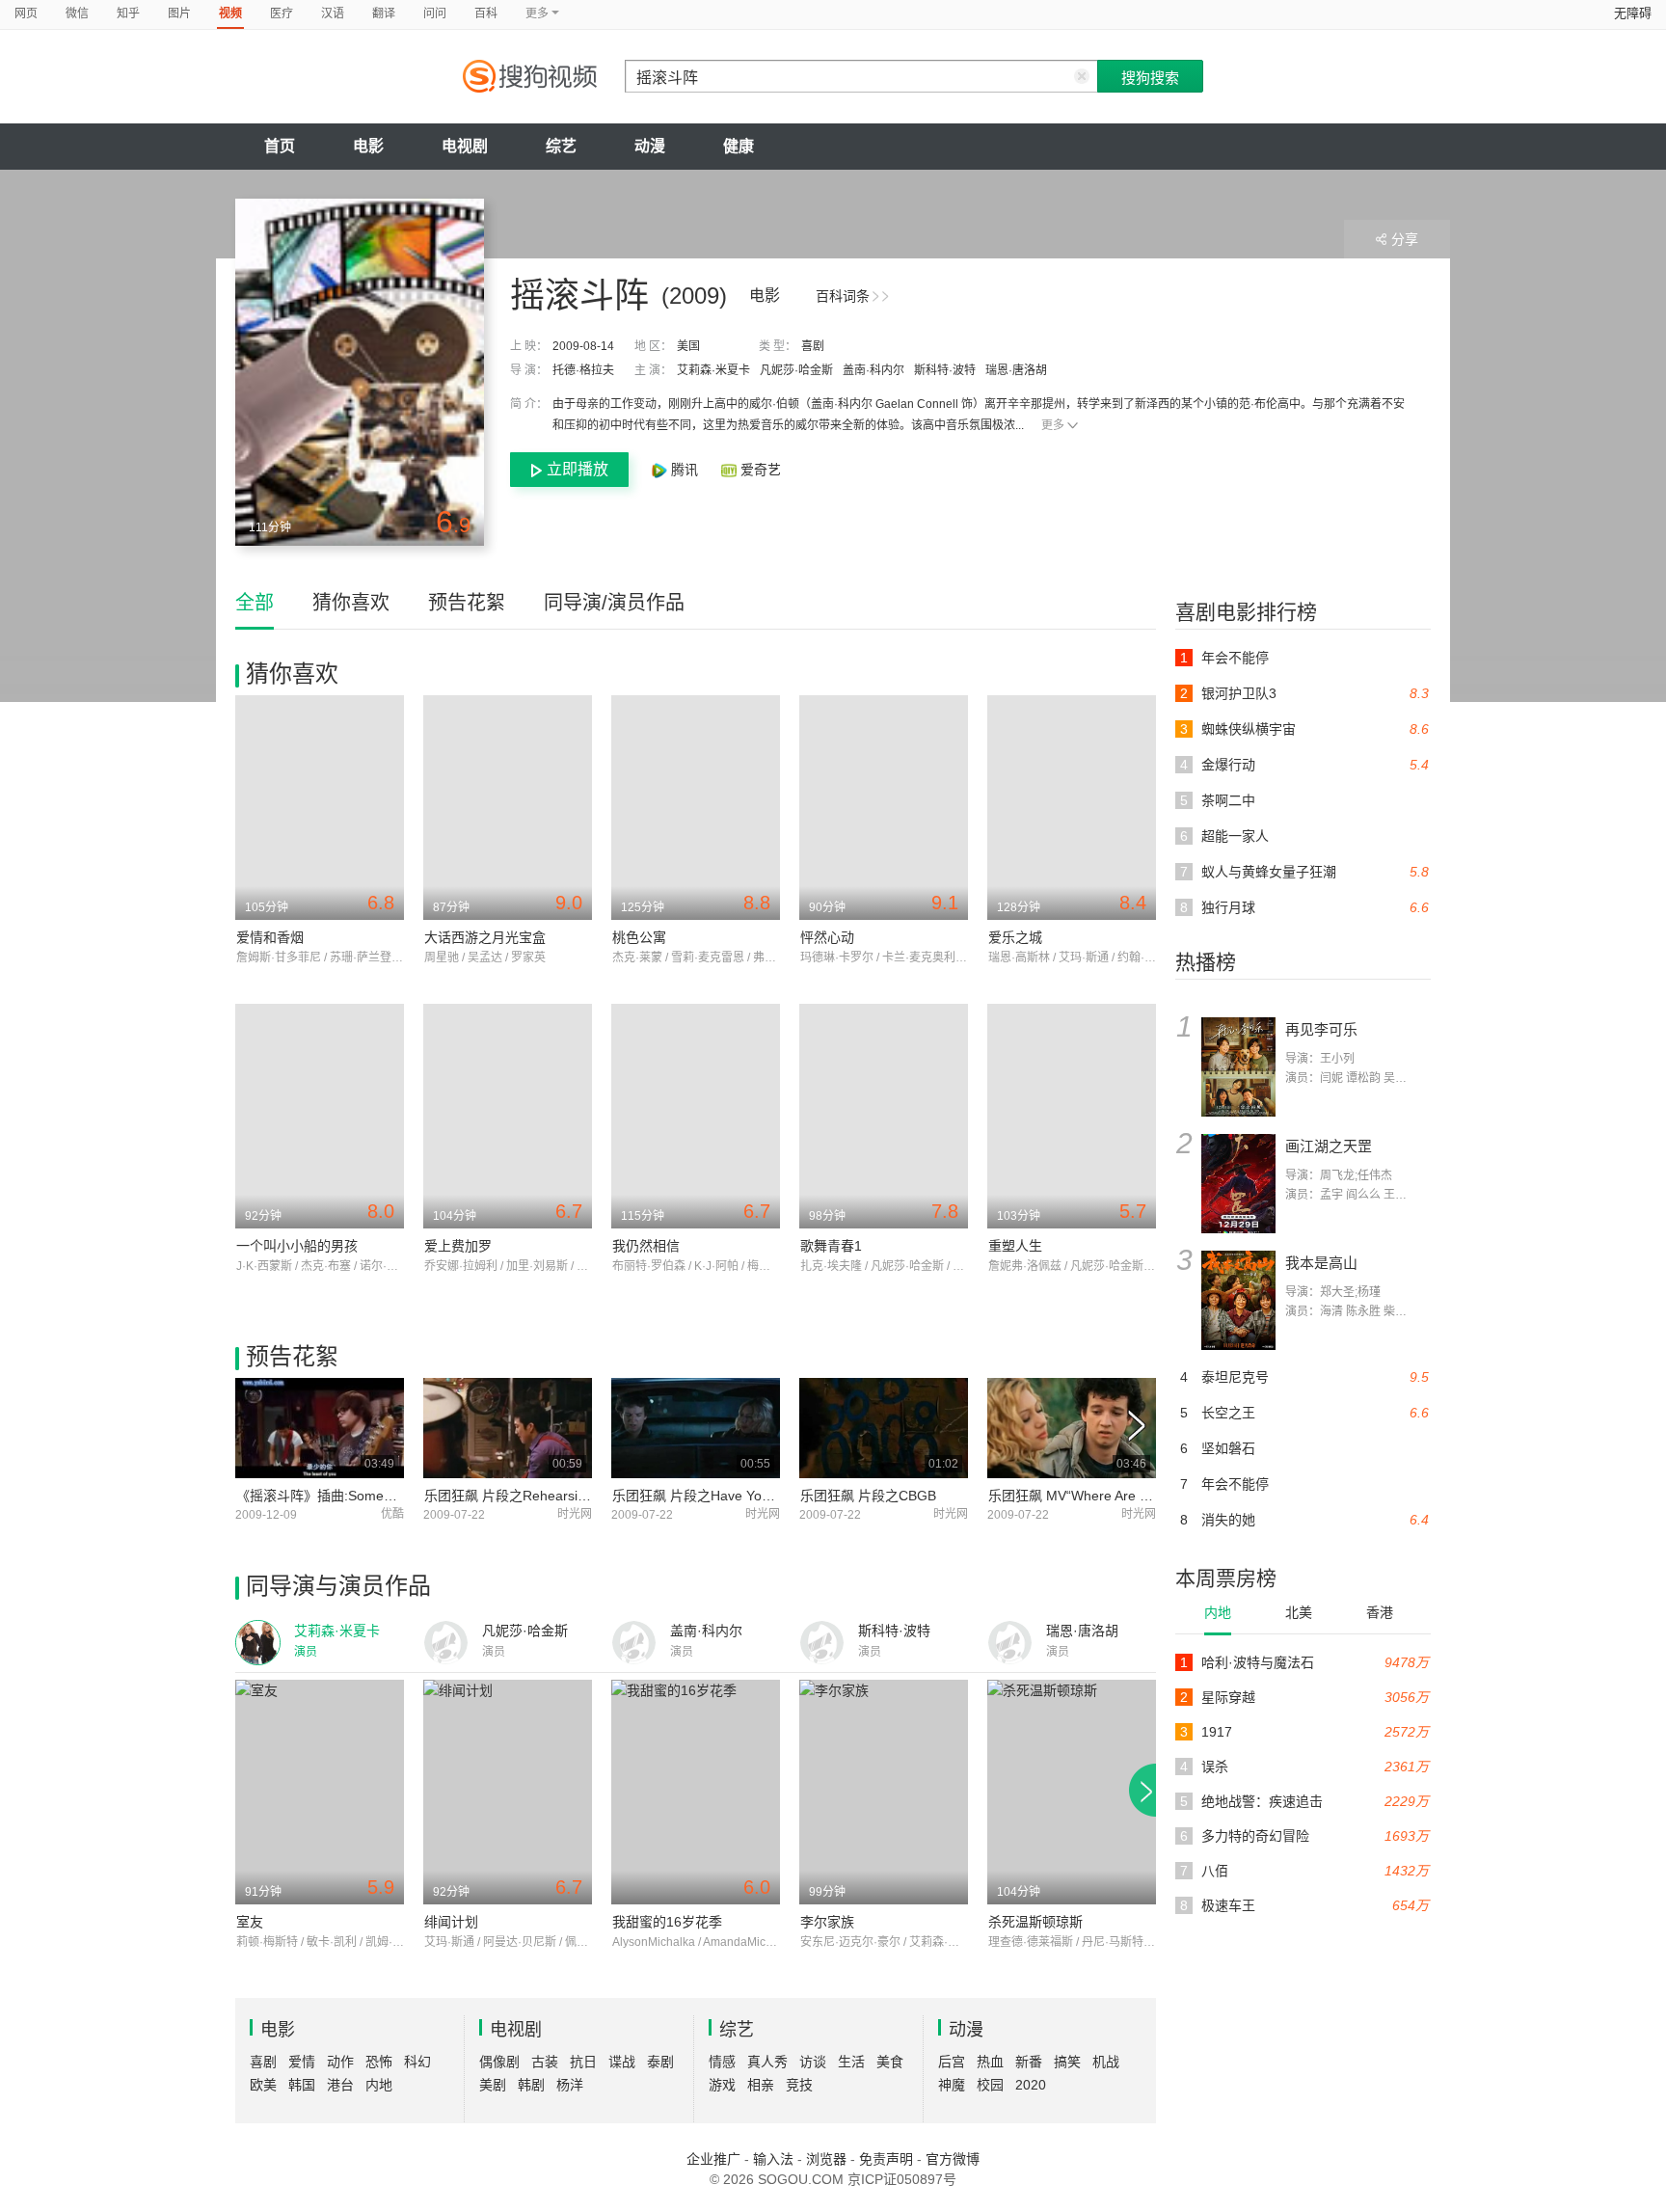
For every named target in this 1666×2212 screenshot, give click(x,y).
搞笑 (1067, 2062)
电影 (368, 146)
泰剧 (660, 2062)
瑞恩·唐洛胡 (1016, 370)
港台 (340, 2085)
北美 (1299, 1612)
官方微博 (953, 2159)
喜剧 (813, 346)
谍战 (622, 2062)
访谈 (813, 2062)
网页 (26, 13)
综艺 (561, 146)
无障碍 (1633, 13)
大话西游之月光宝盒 (485, 937)
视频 (230, 13)
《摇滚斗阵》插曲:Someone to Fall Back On (370, 1496)
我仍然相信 (646, 1246)
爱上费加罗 (458, 1246)
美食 (890, 2062)
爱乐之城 (1015, 937)
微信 (77, 13)
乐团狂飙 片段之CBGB (868, 1496)
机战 (1106, 2062)
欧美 (263, 2085)
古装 (545, 2062)
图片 (179, 13)
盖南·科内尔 (873, 370)
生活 (851, 2062)
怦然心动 (827, 937)
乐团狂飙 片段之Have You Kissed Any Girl (739, 1496)
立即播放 (578, 469)
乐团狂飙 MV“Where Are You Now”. (1095, 1496)
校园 (990, 2085)
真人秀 (767, 2062)
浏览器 (826, 2159)
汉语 (333, 13)
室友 (250, 1922)
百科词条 (843, 296)
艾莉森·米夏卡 (713, 370)
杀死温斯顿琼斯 (1035, 1922)
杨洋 (570, 2085)
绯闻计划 (451, 1922)
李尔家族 (827, 1922)
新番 (1029, 2062)
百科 (486, 13)
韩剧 (531, 2085)
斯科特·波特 (945, 370)
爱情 (302, 2062)
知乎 (128, 13)
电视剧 (465, 146)
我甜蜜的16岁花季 (667, 1922)
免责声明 (886, 2159)
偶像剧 (499, 2062)
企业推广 (713, 2159)
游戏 (722, 2085)
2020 (1031, 2085)
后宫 (952, 2062)
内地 (1218, 1612)
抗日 (583, 2062)
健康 (739, 146)
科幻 (417, 2062)
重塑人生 (1015, 1246)
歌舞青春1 (831, 1246)
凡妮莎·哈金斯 (796, 370)
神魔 (952, 2085)
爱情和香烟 (270, 937)
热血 (990, 2062)
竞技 (799, 2085)
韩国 (302, 2085)
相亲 (761, 2085)
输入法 (773, 2159)
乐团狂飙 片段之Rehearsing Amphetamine (552, 1496)
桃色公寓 (639, 937)
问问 (435, 13)
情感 (722, 2062)
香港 (1380, 1612)
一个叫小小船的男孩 (297, 1246)
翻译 (384, 13)
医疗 (282, 13)
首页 (280, 146)
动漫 (650, 146)
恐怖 (379, 2062)
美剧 (493, 2085)
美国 (688, 346)
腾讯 (685, 470)
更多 (1053, 425)
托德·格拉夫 (583, 370)
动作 (340, 2062)
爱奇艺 (759, 470)
